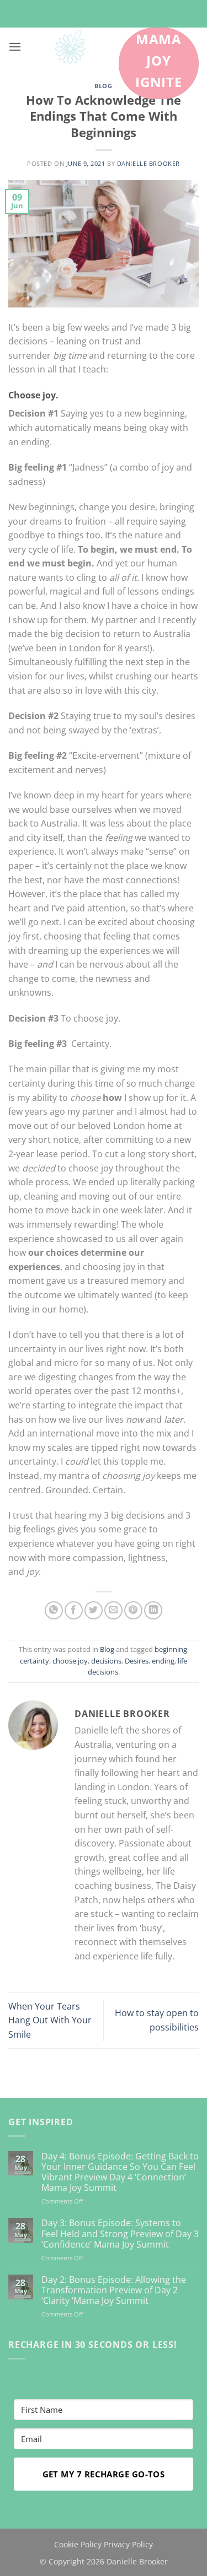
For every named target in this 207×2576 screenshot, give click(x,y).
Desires (137, 1661)
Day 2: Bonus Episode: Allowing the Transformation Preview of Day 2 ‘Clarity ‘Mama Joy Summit (114, 2291)
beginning (171, 1649)
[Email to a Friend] (113, 1610)
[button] (15, 47)
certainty (34, 1661)
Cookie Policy (78, 2544)
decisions (106, 1661)
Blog (103, 86)
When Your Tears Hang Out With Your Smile (50, 2020)
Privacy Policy (128, 2544)
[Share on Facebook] (74, 1610)
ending (163, 1661)
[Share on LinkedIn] (153, 1610)
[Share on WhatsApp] (54, 1610)
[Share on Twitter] (94, 1610)
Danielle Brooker (148, 163)
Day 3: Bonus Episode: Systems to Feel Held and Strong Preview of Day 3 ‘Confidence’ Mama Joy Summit (120, 2234)
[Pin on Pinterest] (133, 1610)
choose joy (70, 1661)
